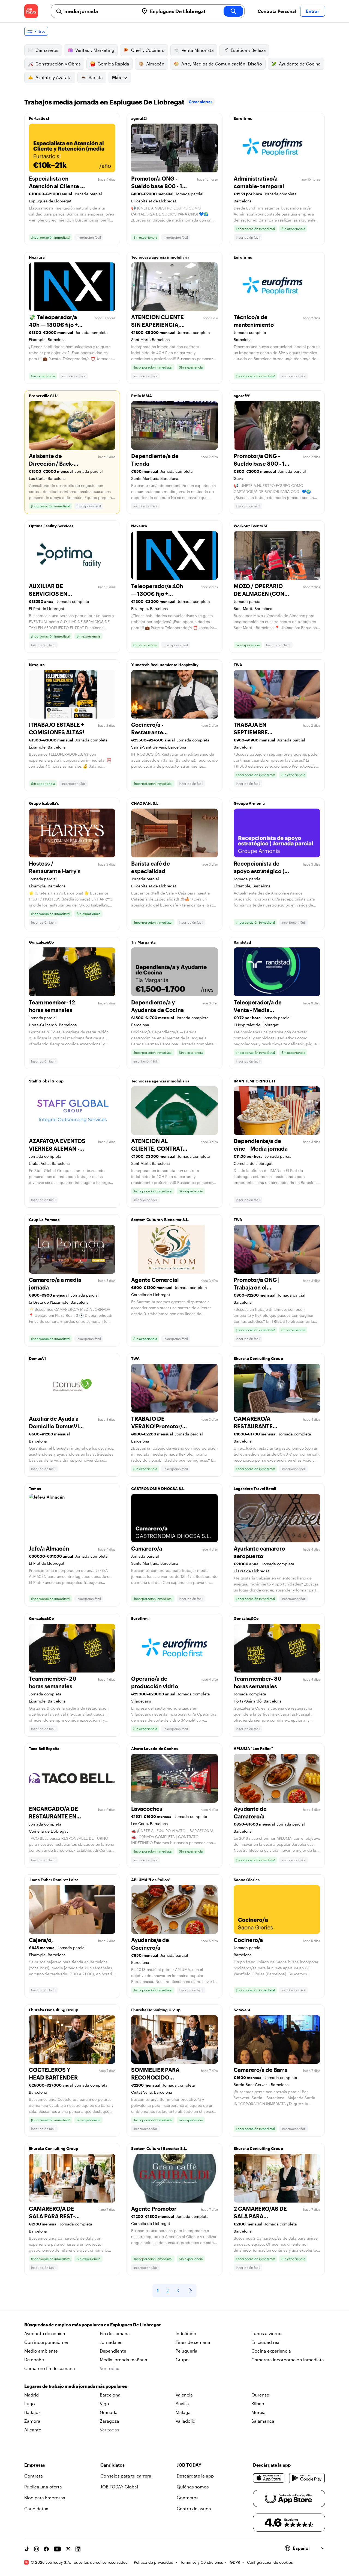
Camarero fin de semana (50, 2368)
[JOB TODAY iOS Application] (269, 2478)
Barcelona (110, 2395)
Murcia (258, 2412)
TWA (238, 665)
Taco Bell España (44, 1748)
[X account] (68, 2549)
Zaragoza (109, 2421)
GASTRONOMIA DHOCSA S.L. (158, 1489)
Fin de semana (115, 2333)
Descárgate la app (195, 2476)
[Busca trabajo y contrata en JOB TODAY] (31, 11)
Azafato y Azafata (54, 77)
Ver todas (109, 2368)
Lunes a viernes (267, 2333)
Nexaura (37, 257)
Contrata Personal (277, 11)
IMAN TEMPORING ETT (255, 1081)
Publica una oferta (43, 2487)
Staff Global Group (46, 1081)
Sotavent (242, 2010)
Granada (109, 2412)
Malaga (183, 2412)
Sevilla (182, 2403)
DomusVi (37, 1358)
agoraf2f (139, 118)
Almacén (155, 64)
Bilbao (258, 2403)
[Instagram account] (37, 2549)
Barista (96, 77)
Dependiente (113, 2351)
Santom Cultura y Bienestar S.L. (160, 1220)
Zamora (32, 2421)
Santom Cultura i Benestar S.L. (159, 2148)
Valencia (184, 2395)
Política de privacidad (154, 2562)
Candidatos (36, 2508)
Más (116, 77)
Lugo (30, 2403)
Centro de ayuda (194, 2508)
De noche (34, 2360)
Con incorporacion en (47, 2342)
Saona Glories (247, 1880)
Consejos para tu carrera (126, 2476)
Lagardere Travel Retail (255, 1489)
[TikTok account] (27, 2549)
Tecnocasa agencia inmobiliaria (160, 257)
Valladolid (186, 2421)
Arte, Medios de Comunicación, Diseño (222, 64)
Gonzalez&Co (41, 942)
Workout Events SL (251, 526)
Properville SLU (43, 396)
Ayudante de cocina (45, 2333)
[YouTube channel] (57, 2549)
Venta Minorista (198, 50)
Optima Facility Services (51, 526)
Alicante (33, 2430)
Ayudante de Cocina (300, 64)
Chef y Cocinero (148, 50)
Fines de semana (193, 2342)
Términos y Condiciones (202, 2562)
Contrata (34, 2476)
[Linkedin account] (78, 2549)
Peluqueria (186, 2351)
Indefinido (186, 2333)
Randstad (242, 942)
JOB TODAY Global (119, 2487)
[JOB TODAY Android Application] (307, 2478)
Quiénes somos (193, 2487)
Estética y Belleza (248, 50)
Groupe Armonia (249, 803)
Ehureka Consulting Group (258, 1358)
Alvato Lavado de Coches (154, 1748)
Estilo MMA (142, 396)
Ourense (260, 2395)
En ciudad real (266, 2342)
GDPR (235, 2562)
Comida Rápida (113, 64)
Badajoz (32, 2412)
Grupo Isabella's (44, 803)
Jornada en (111, 2342)
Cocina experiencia (271, 2351)
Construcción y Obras (58, 64)
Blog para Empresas (45, 2498)
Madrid (31, 2395)
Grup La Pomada (44, 1220)
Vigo (104, 2403)
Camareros (47, 50)
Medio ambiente (41, 2351)
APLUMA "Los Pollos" (253, 1748)
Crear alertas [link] (201, 102)
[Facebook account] (46, 2549)
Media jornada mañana (124, 2360)
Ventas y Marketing (95, 50)
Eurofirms (243, 118)
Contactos (188, 2498)
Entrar (313, 11)
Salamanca (263, 2421)
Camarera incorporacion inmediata (288, 2360)
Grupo (182, 2360)
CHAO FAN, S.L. (145, 803)
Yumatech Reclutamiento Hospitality (165, 665)
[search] (233, 11)
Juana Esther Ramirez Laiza (54, 1880)
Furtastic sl (39, 118)
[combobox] (100, 11)
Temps (35, 1489)
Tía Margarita (143, 942)
